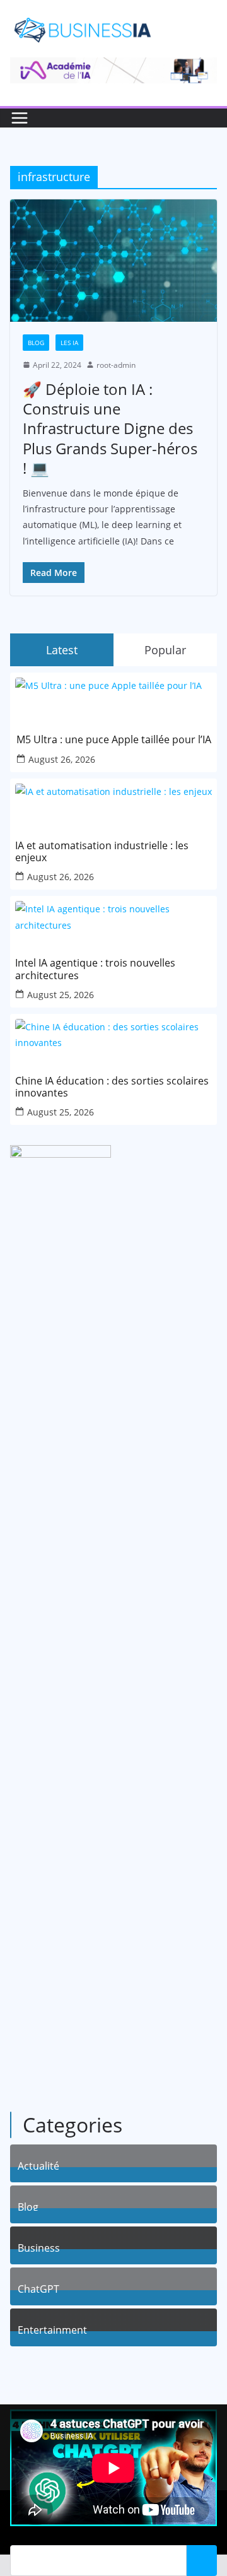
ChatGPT (38, 2287)
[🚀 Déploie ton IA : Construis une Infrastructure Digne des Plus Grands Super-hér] (113, 260)
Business (39, 2246)
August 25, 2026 (61, 995)
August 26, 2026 (62, 759)
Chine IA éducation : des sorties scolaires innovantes (112, 1087)
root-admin (116, 365)
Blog (36, 343)
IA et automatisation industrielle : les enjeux (102, 852)
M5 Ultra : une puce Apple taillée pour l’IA (114, 740)
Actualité (38, 2164)
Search (202, 2560)
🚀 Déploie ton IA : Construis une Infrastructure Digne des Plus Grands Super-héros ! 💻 (110, 428)
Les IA (69, 343)
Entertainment (52, 2328)
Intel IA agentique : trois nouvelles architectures (95, 969)
